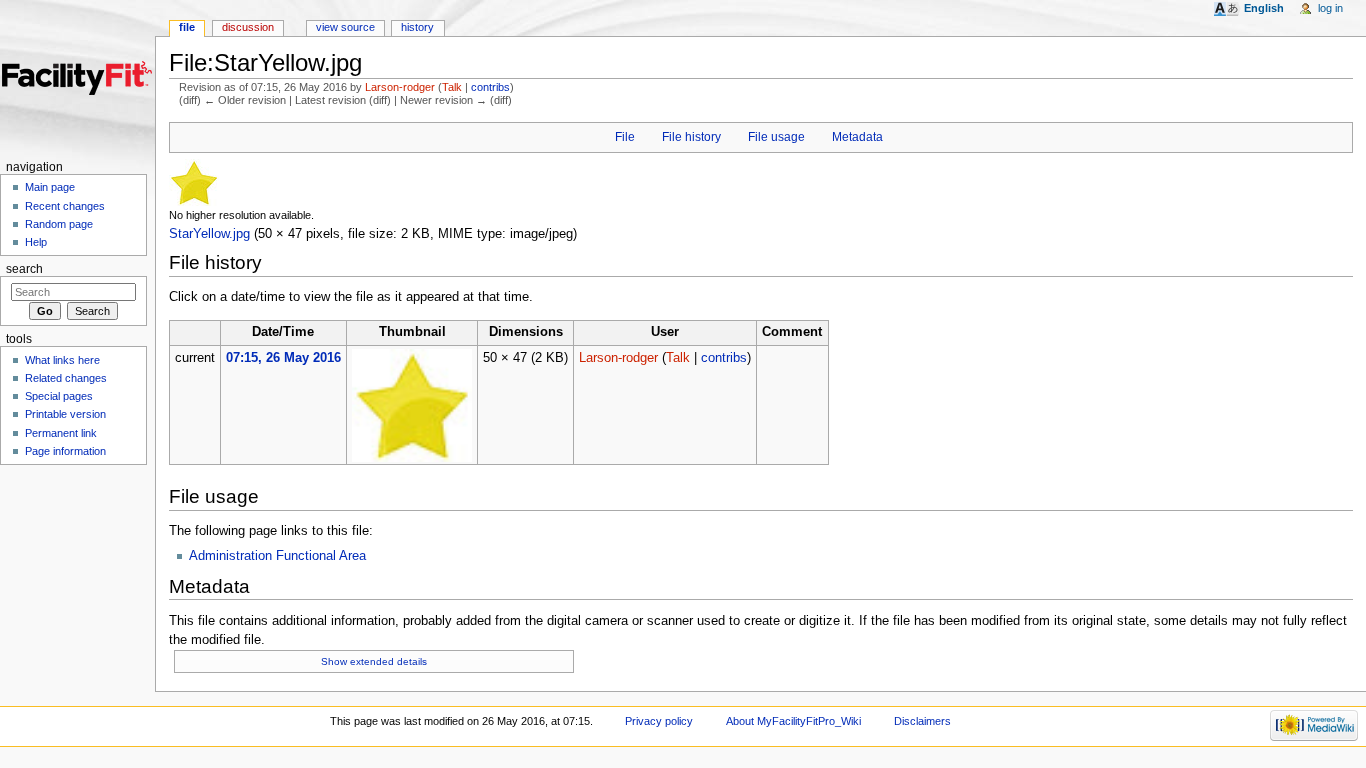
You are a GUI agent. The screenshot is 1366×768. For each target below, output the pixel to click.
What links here (62, 360)
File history (691, 137)
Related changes (66, 378)
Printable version (65, 414)
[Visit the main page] (77, 77)
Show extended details (374, 661)
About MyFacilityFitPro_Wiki (793, 721)
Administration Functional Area (277, 556)
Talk (452, 87)
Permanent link (61, 433)
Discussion (248, 27)
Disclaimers (922, 721)
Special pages (59, 396)
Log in (1330, 8)
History (417, 27)
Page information (65, 451)
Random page (59, 224)
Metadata (857, 137)
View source (345, 27)
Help (36, 242)
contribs (490, 87)
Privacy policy (659, 721)
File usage (776, 137)
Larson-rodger (400, 87)
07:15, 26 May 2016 (283, 358)
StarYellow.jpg (209, 234)
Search (24, 269)
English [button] (1264, 8)
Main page (50, 187)
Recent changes (65, 206)
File (625, 137)
